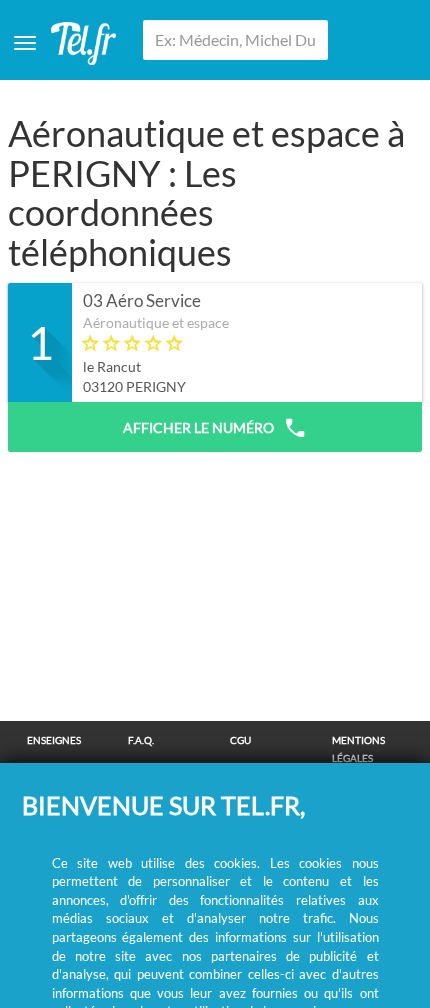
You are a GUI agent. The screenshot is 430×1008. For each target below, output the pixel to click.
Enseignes (54, 740)
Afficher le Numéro (198, 427)
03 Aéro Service (142, 301)
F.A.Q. (141, 740)
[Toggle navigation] (25, 43)
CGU (240, 740)
